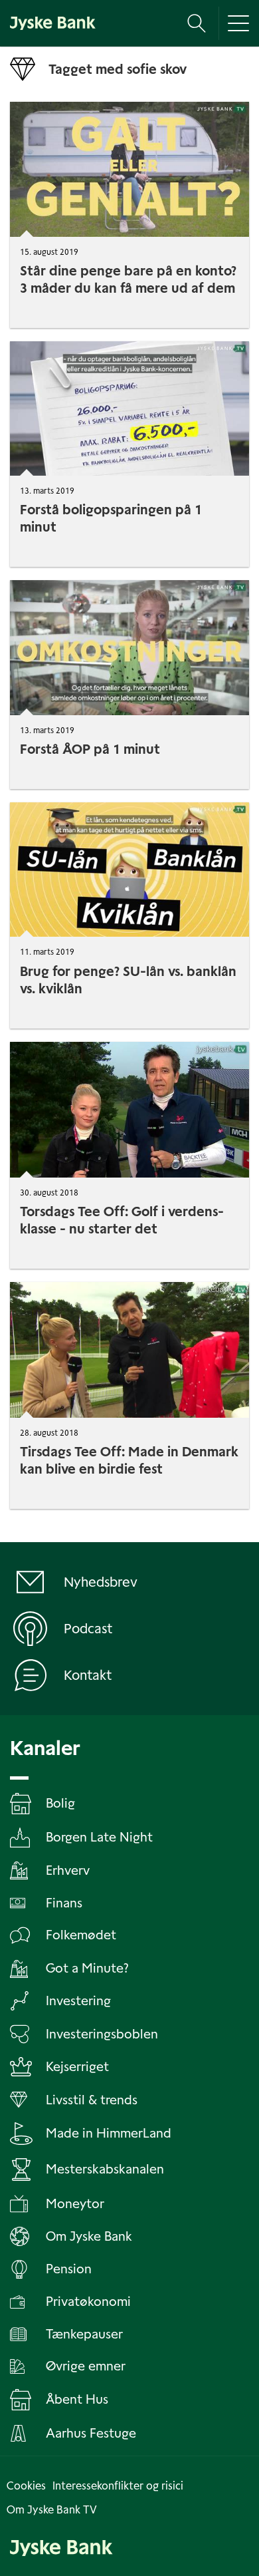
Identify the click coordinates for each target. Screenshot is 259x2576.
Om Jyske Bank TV (52, 2510)
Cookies (26, 2486)
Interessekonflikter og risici (118, 2486)
